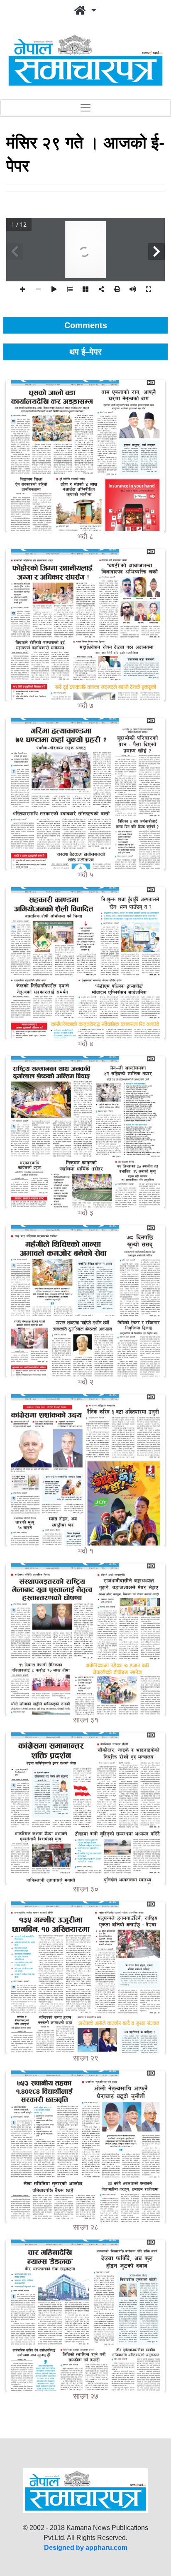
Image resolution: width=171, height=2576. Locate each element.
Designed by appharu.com (86, 2548)
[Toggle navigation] (85, 108)
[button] (85, 11)
